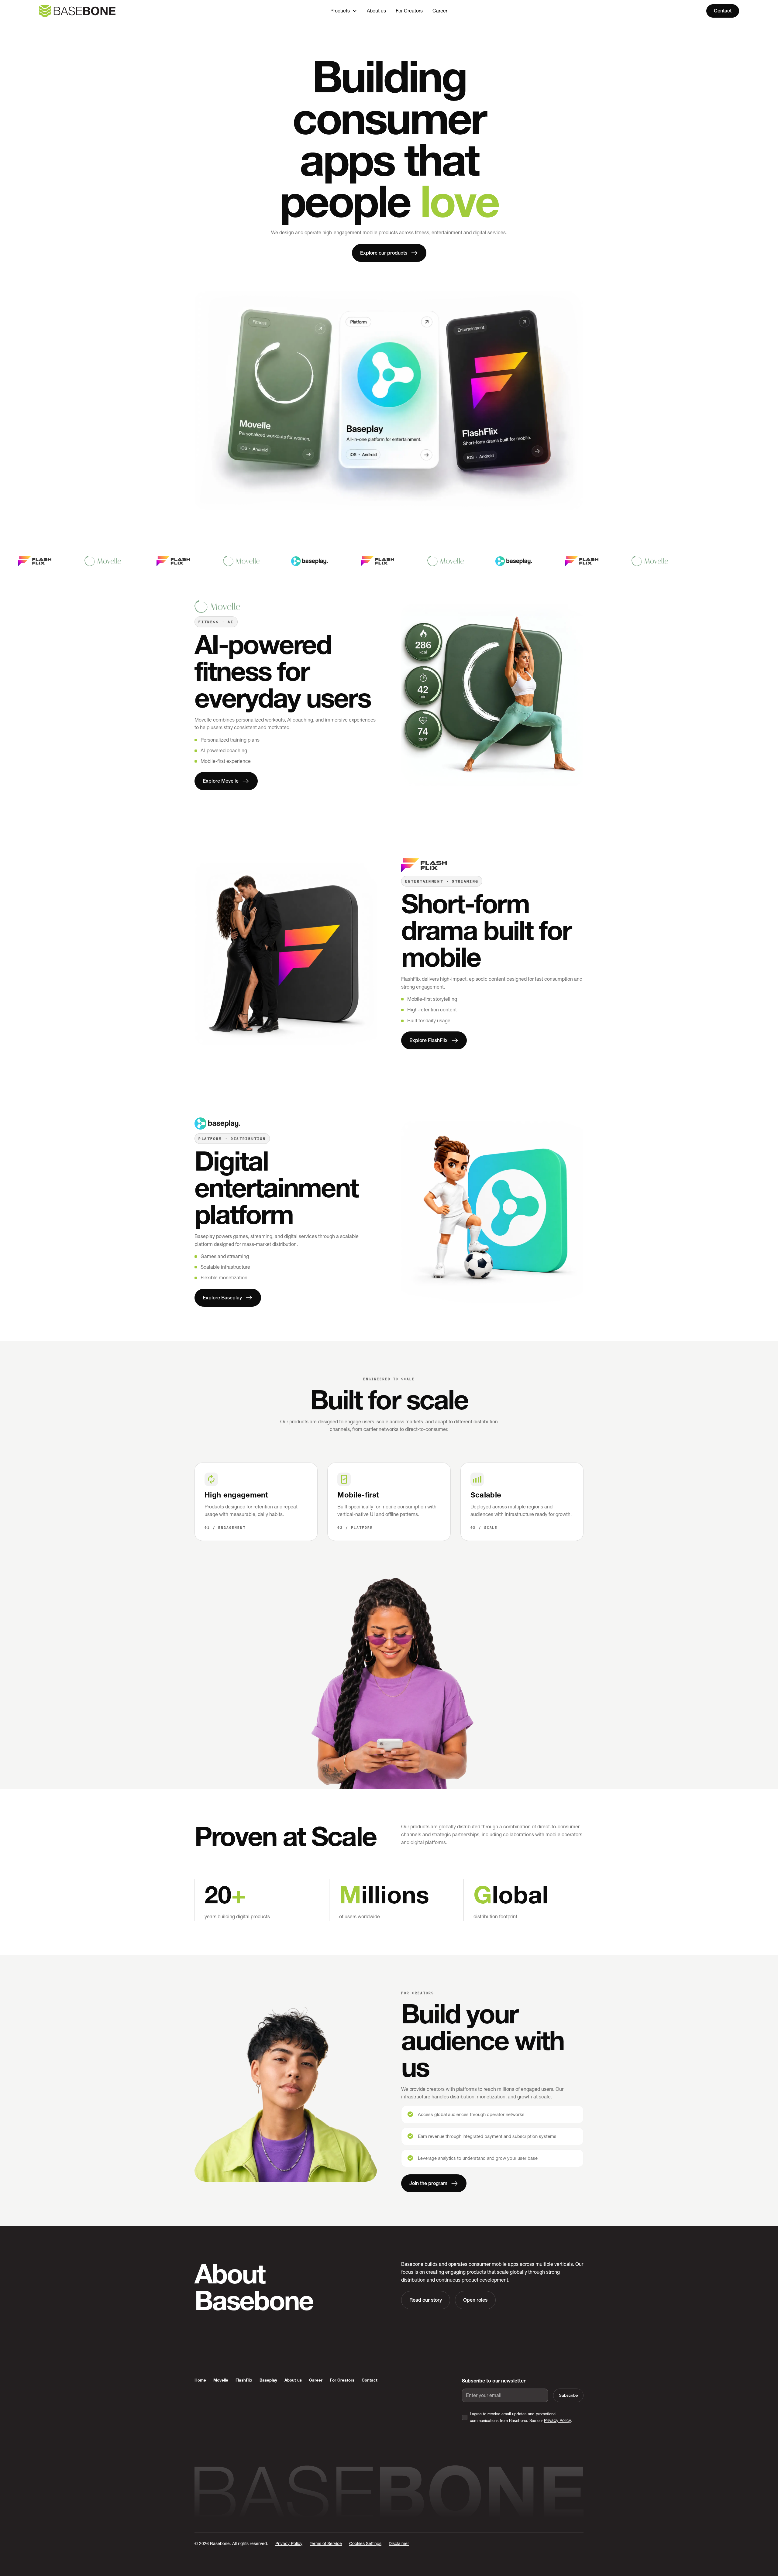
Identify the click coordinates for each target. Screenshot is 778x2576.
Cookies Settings (365, 2543)
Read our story (426, 2300)
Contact (723, 11)
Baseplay (268, 2380)
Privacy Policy (558, 2420)
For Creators (409, 11)
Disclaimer (399, 2543)
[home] (113, 11)
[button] (344, 11)
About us (376, 11)
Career (440, 11)
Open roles (475, 2300)
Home (200, 2380)
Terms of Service (326, 2543)
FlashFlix (244, 2380)
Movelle (221, 2380)
